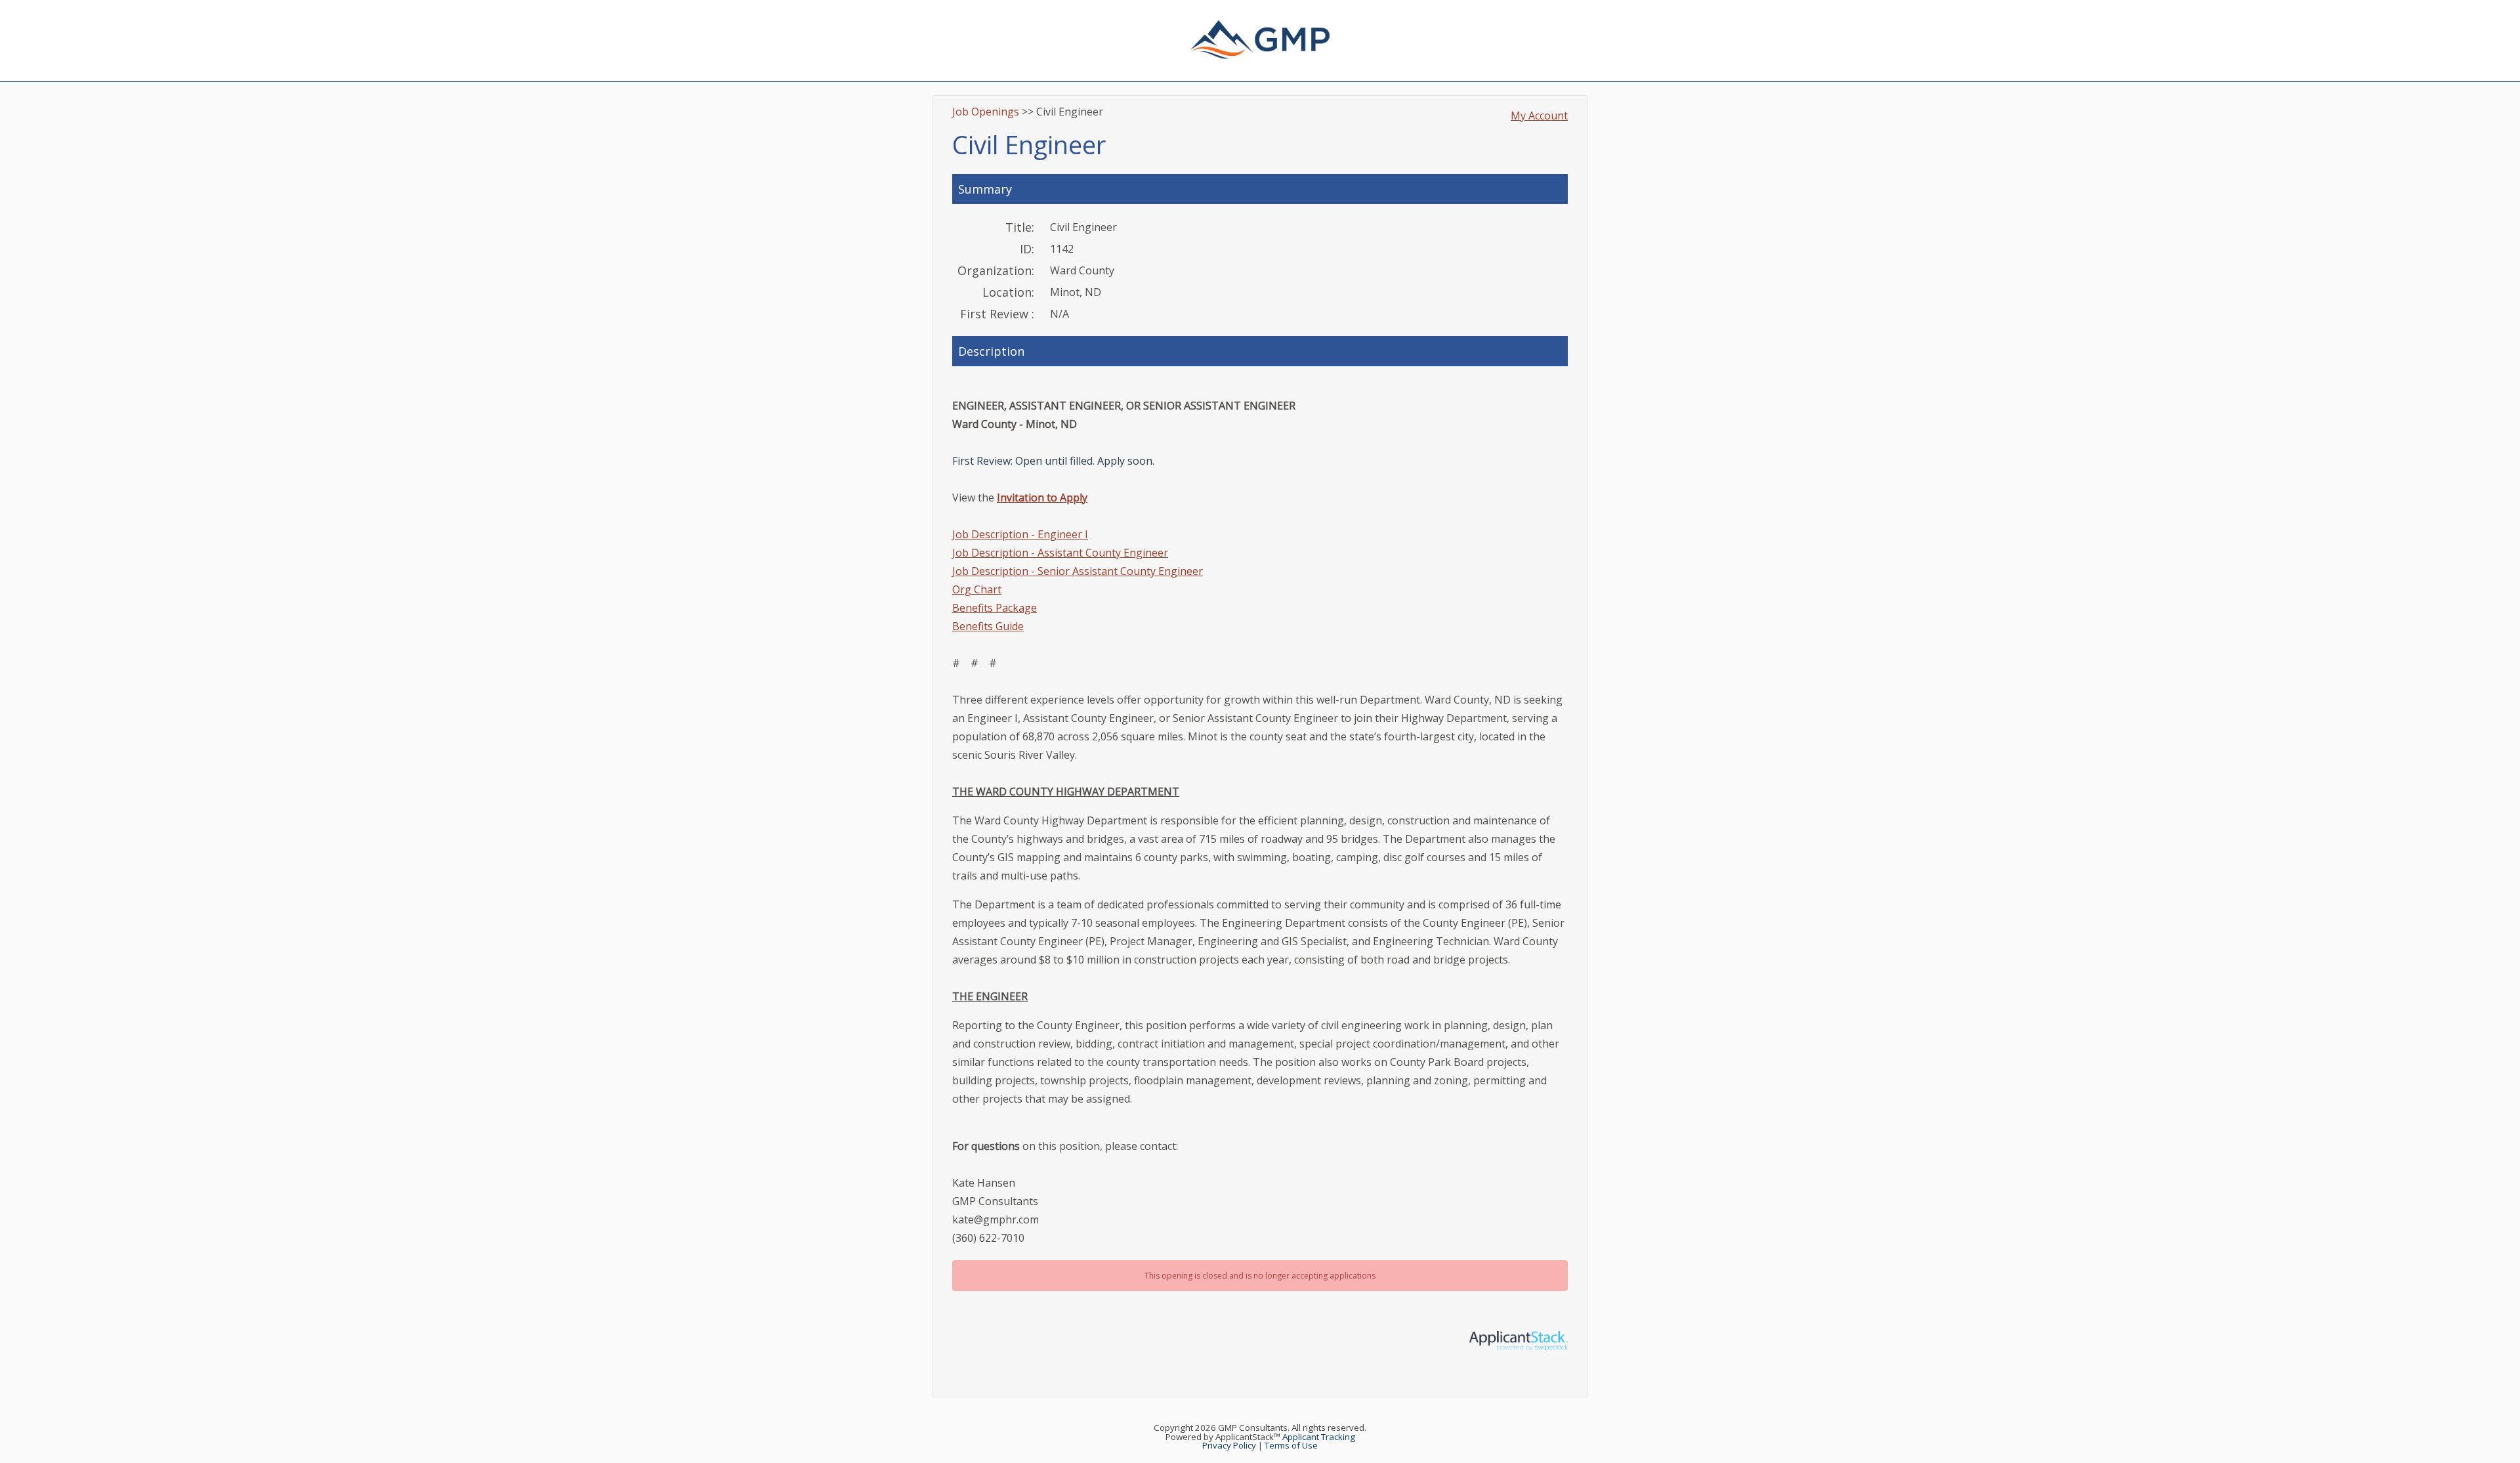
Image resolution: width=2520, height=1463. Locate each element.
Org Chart (977, 589)
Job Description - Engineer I (1020, 534)
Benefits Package (995, 608)
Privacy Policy (1229, 1445)
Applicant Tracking (1319, 1437)
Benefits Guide (988, 626)
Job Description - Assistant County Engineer (1060, 553)
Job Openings (986, 112)
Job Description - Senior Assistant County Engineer (1078, 571)
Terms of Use (1291, 1445)
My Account (1539, 116)
